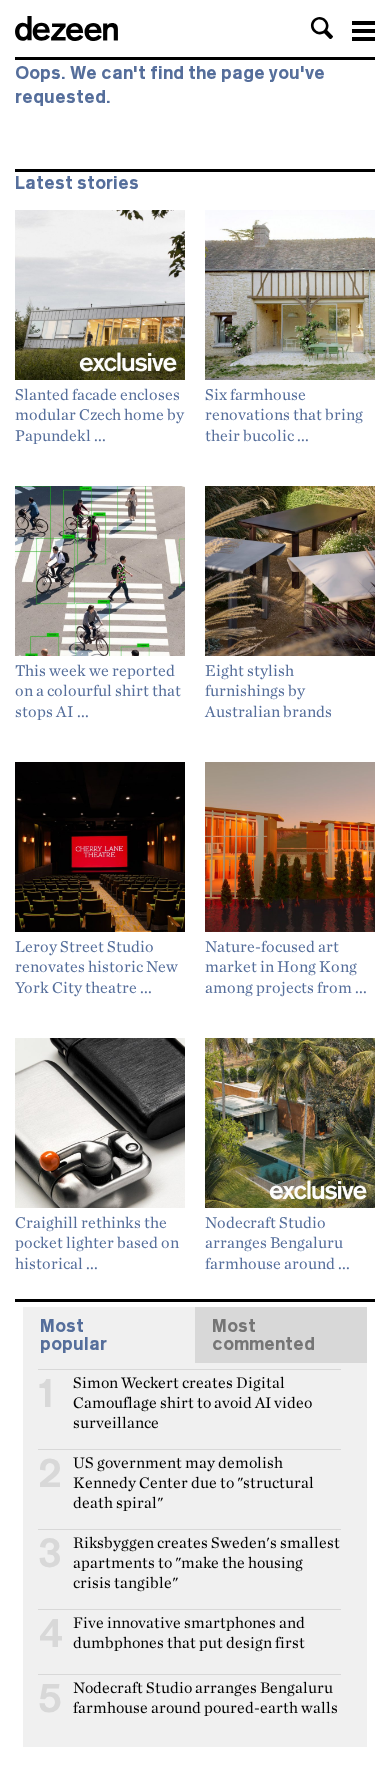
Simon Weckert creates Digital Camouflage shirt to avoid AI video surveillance (192, 1391)
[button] (322, 28)
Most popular (73, 1335)
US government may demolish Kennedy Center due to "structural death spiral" (193, 1471)
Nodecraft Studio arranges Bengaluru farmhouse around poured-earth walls (205, 1696)
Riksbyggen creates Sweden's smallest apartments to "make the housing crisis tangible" (206, 1551)
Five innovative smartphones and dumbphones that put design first (189, 1631)
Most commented (263, 1335)
